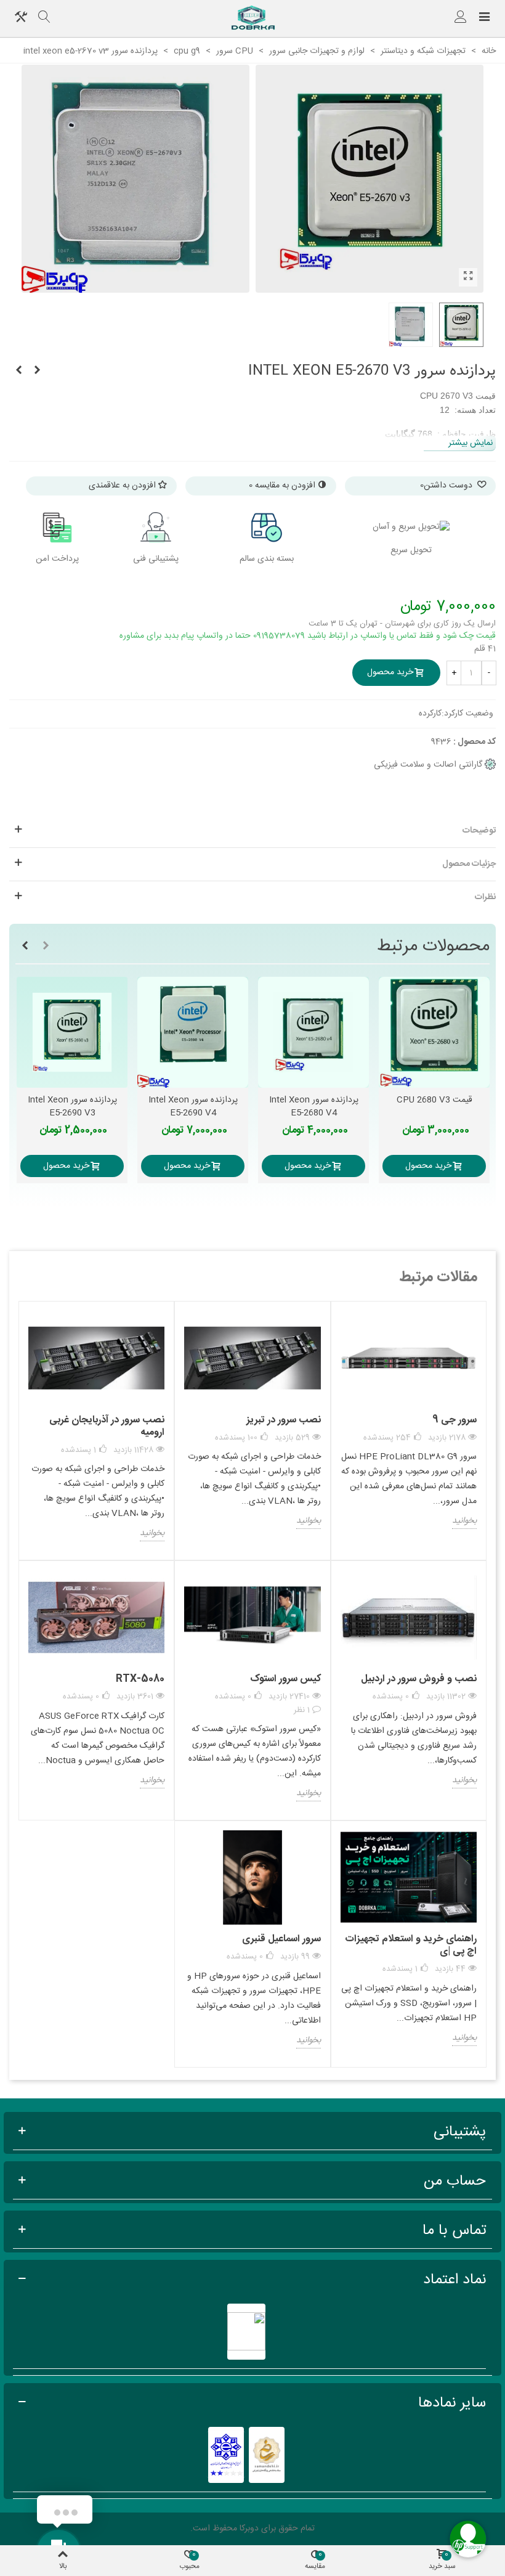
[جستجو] (44, 18)
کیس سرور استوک (285, 1679)
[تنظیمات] (21, 18)
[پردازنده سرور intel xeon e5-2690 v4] (193, 1032)
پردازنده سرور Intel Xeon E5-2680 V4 (314, 1107)
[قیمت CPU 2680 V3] (434, 1032)
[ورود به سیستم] (461, 18)
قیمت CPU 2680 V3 (434, 1100)
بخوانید (464, 1522)
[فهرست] (484, 18)
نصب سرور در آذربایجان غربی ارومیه (107, 1426)
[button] (46, 947)
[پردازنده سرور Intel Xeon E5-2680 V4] (313, 1032)
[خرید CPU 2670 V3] (135, 179)
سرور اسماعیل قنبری (281, 1939)
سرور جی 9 (454, 1420)
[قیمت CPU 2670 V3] (468, 277)
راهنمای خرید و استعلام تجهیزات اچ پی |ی (411, 1945)
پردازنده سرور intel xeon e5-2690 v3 (72, 1107)
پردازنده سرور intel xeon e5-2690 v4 (193, 1107)
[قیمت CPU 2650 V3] (18, 371)
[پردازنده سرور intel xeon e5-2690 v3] (72, 1032)
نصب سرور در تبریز (283, 1420)
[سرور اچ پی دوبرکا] (252, 18)
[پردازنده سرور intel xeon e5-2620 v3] (37, 371)
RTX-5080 (140, 1679)
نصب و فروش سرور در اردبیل (419, 1679)
